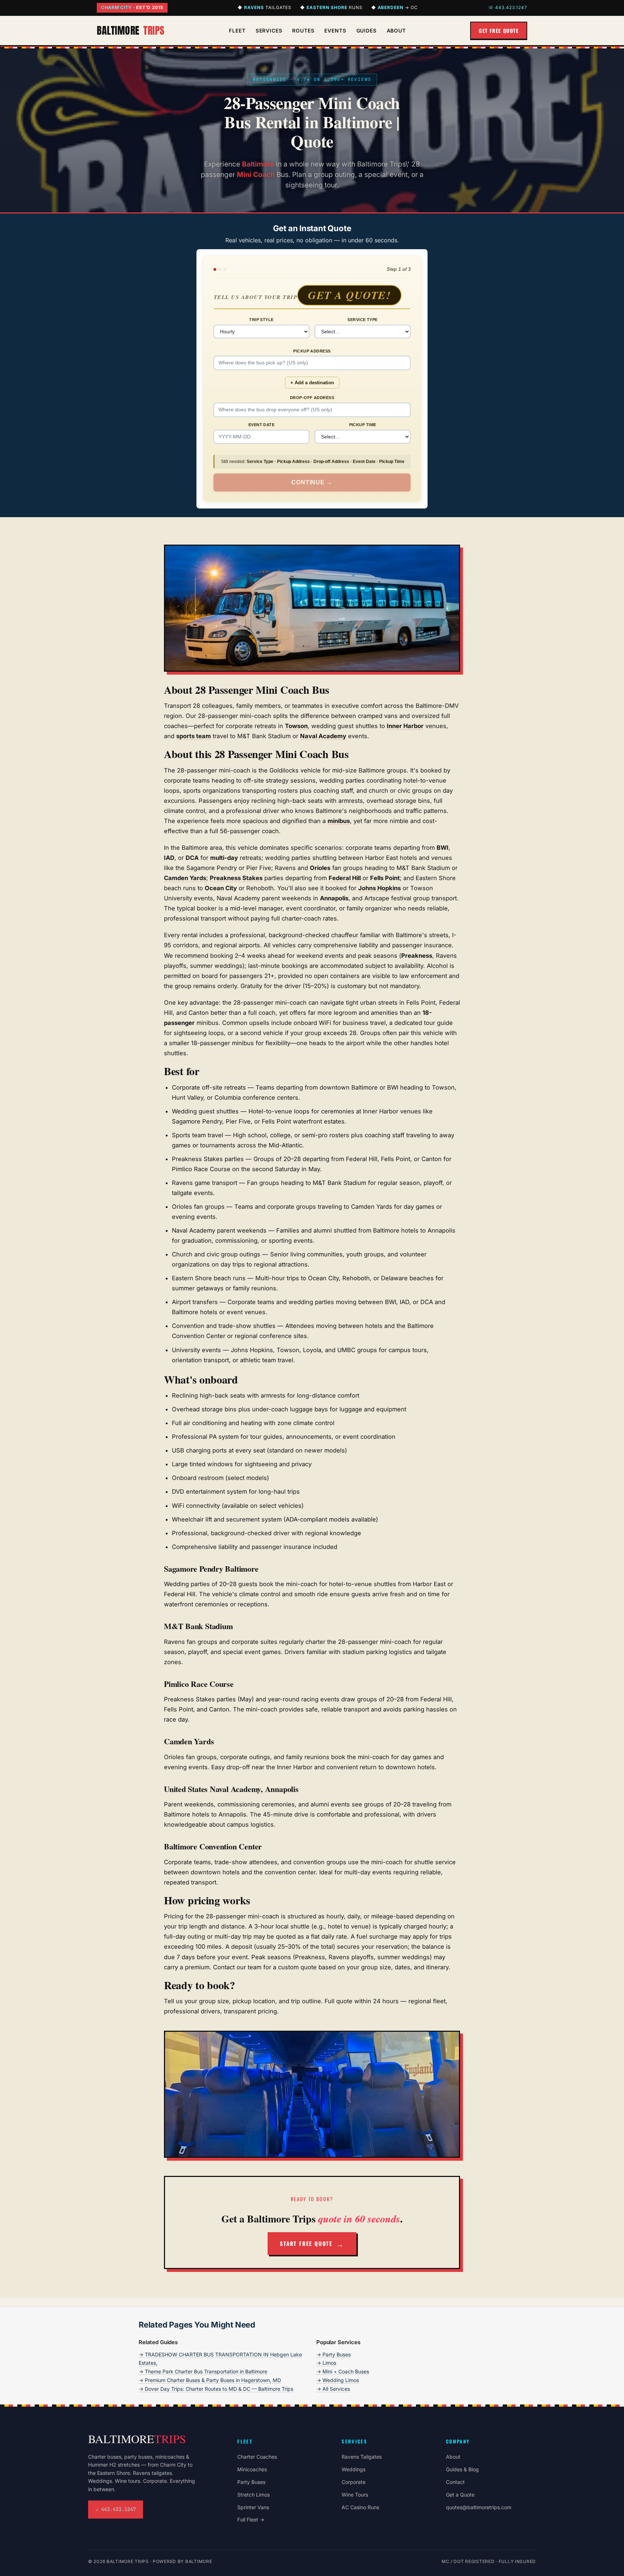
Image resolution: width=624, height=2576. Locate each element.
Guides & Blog (462, 2469)
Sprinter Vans (253, 2507)
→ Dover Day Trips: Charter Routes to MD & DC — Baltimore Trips (216, 2389)
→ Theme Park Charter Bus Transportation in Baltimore (203, 2371)
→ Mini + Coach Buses (343, 2371)
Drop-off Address (312, 398)
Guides (367, 31)
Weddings (354, 2469)
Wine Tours (355, 2495)
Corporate (354, 2482)
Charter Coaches (257, 2457)
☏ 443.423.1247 (508, 7)
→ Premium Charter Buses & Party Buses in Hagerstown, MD (210, 2380)
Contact (455, 2482)
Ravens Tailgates (362, 2457)
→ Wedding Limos (338, 2380)
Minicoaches (252, 2469)
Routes (303, 31)
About (396, 31)
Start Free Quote (306, 2243)
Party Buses (251, 2482)
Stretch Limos (253, 2495)
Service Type (362, 320)
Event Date (261, 425)
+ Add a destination (312, 383)
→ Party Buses (333, 2354)
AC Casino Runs (360, 2507)
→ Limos (326, 2363)
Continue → (312, 482)
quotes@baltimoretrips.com (479, 2507)
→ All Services (333, 2389)
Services (269, 31)
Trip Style (261, 320)
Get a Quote (460, 2495)
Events (335, 31)
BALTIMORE (131, 30)
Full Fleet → (251, 2519)
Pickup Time (363, 425)
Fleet (237, 31)
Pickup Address (312, 351)
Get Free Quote (499, 31)
